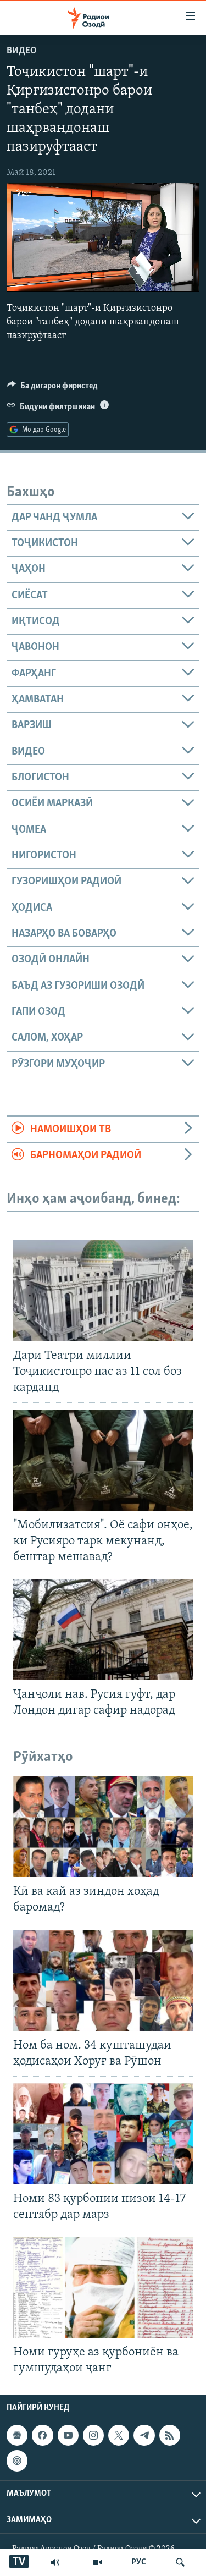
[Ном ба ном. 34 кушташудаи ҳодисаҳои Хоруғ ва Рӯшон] (103, 1980)
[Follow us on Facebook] (42, 2435)
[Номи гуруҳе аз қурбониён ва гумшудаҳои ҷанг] (103, 2287)
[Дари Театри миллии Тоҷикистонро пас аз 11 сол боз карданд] (103, 1291)
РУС (139, 2562)
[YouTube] (97, 2562)
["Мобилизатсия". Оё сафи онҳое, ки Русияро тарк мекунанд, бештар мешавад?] (103, 1460)
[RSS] (170, 2435)
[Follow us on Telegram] (144, 2435)
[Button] (52, 388)
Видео (22, 51)
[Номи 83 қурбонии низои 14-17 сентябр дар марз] (103, 2134)
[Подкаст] (17, 2461)
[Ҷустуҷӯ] (180, 2562)
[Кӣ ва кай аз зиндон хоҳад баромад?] (103, 1826)
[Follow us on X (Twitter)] (119, 2435)
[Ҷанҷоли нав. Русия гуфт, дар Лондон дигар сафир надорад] (103, 1630)
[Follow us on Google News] (17, 2435)
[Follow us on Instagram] (93, 2435)
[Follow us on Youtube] (68, 2435)
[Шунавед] (55, 2562)
